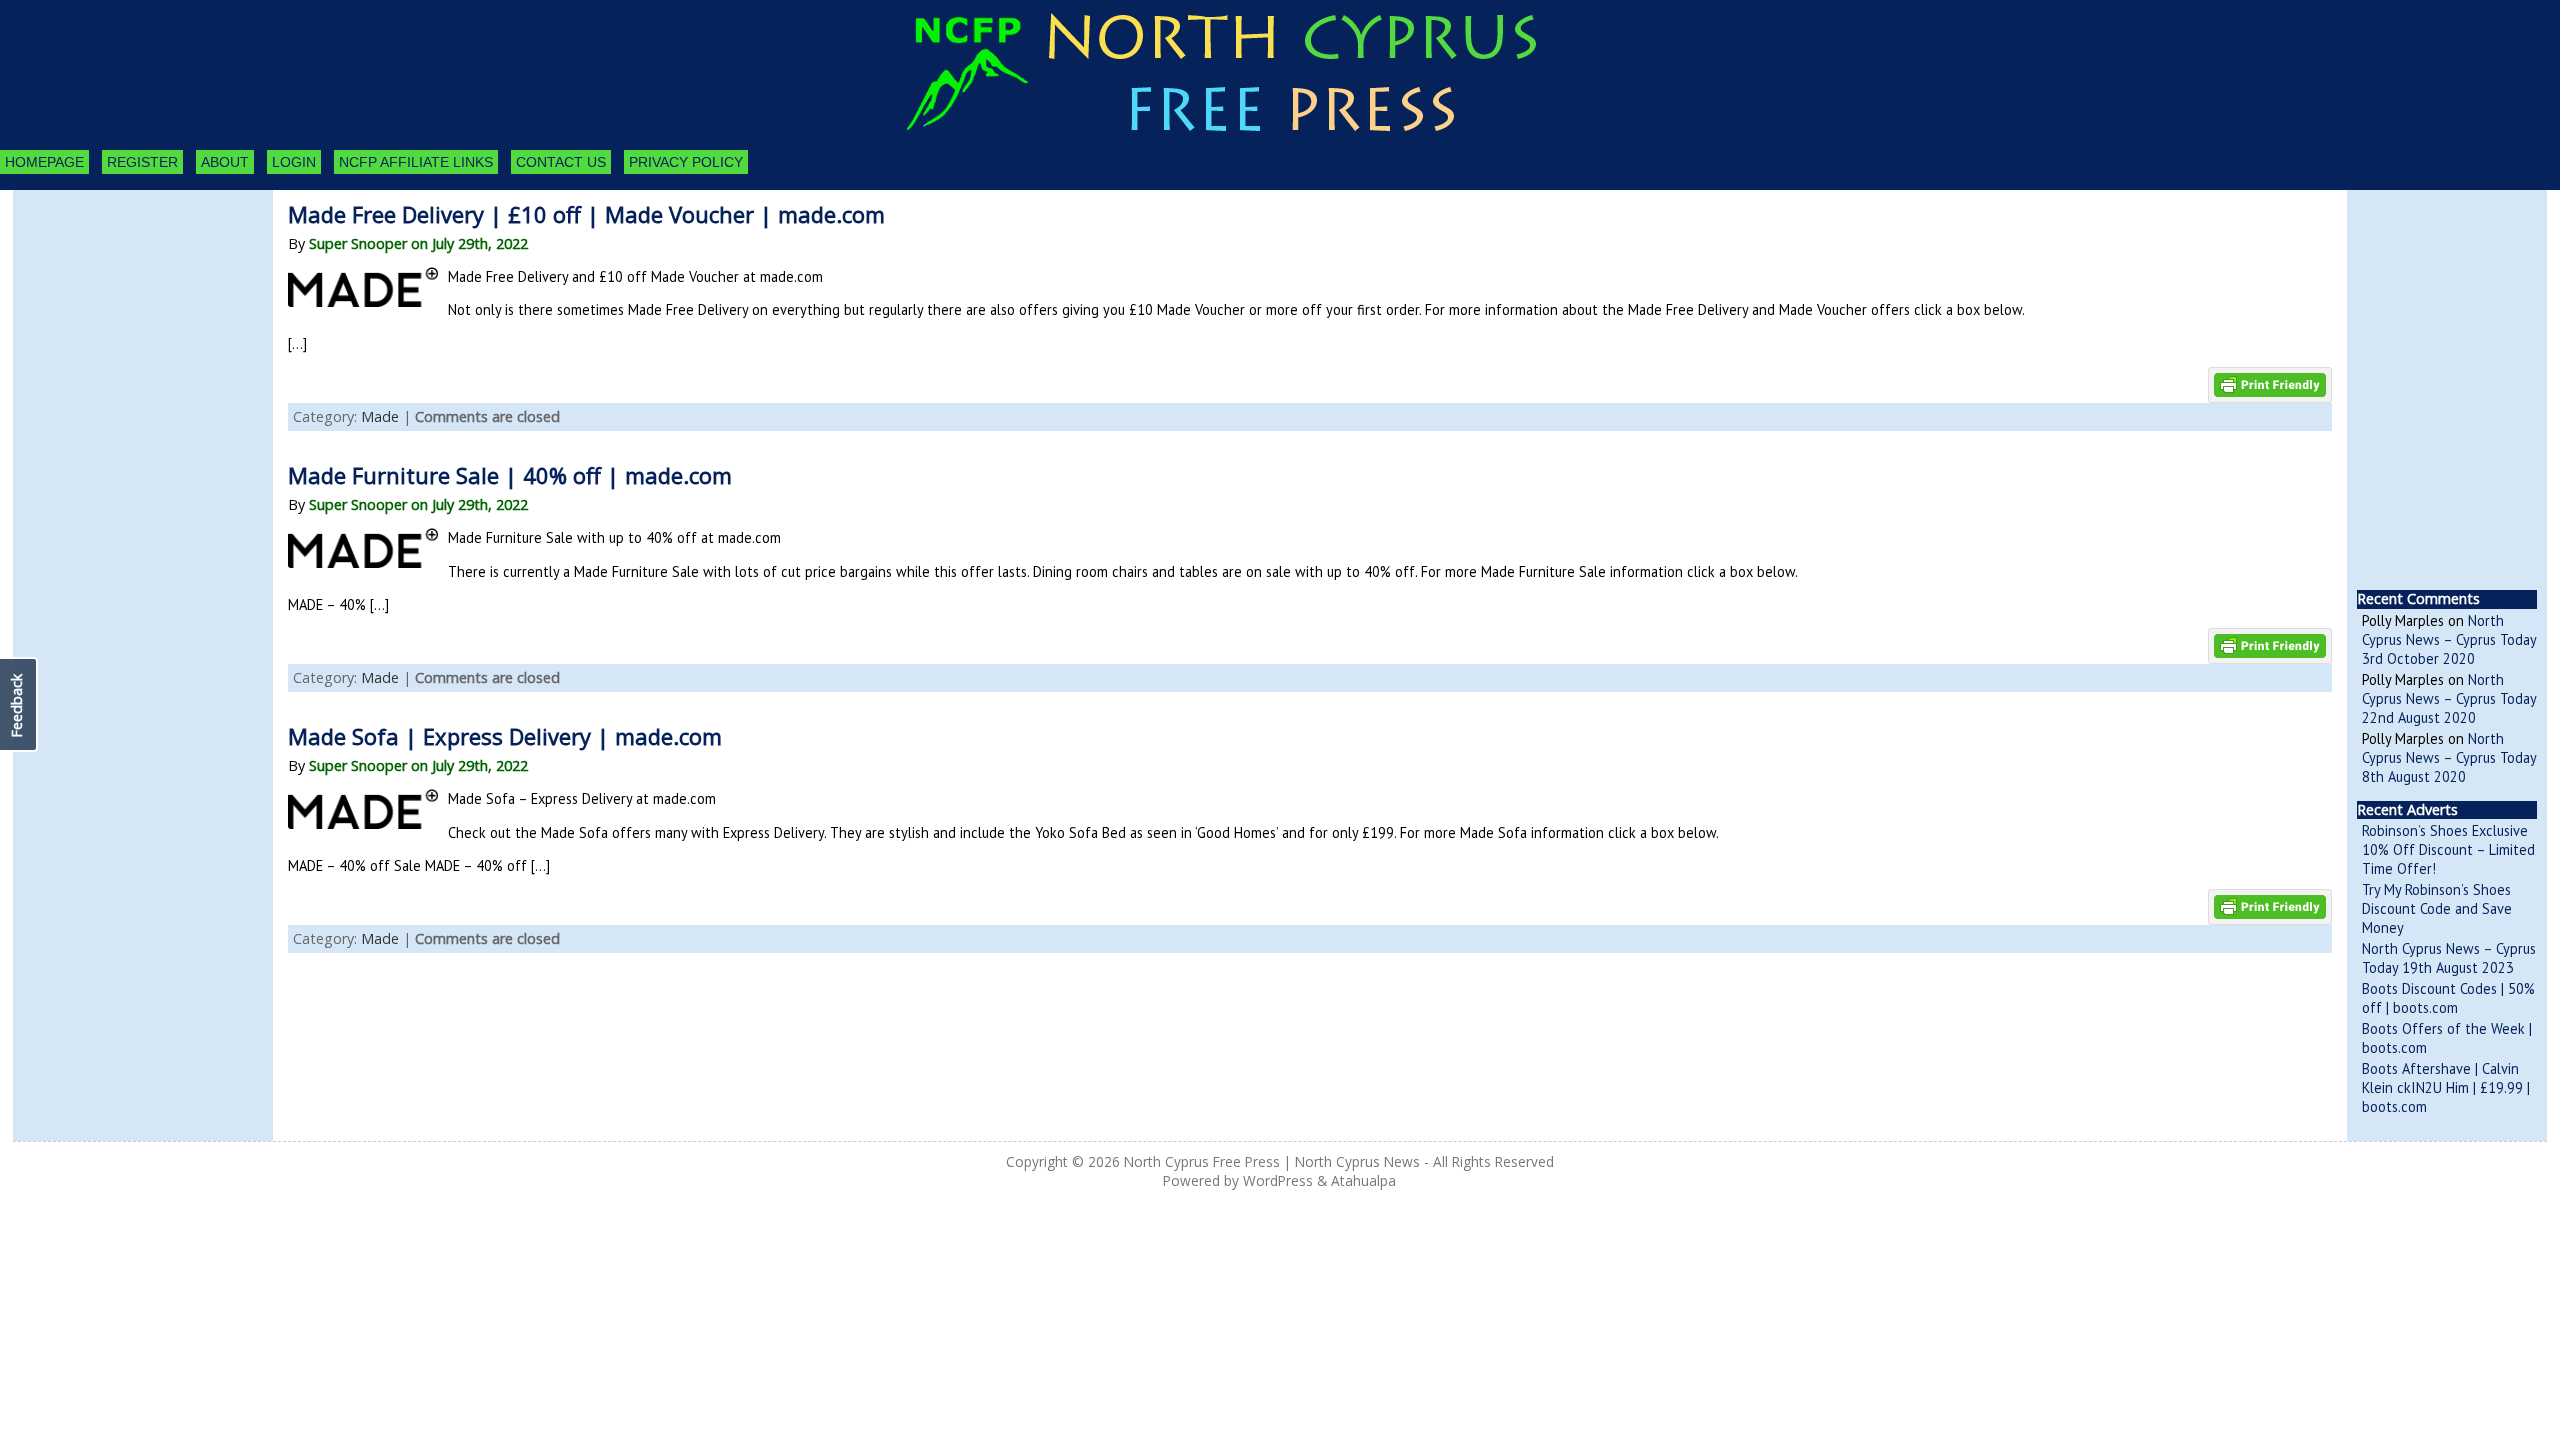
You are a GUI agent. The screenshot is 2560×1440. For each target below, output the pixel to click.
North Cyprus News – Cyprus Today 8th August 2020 (2449, 757)
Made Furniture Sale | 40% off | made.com (510, 475)
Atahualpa (1363, 1180)
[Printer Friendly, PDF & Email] (2270, 383)
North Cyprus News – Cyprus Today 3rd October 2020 (2449, 639)
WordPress (1278, 1180)
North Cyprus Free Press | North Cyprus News (1272, 1161)
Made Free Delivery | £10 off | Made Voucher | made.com (586, 214)
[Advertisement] (123, 300)
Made (380, 416)
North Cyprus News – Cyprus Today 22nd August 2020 (2449, 698)
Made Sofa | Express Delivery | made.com (505, 736)
